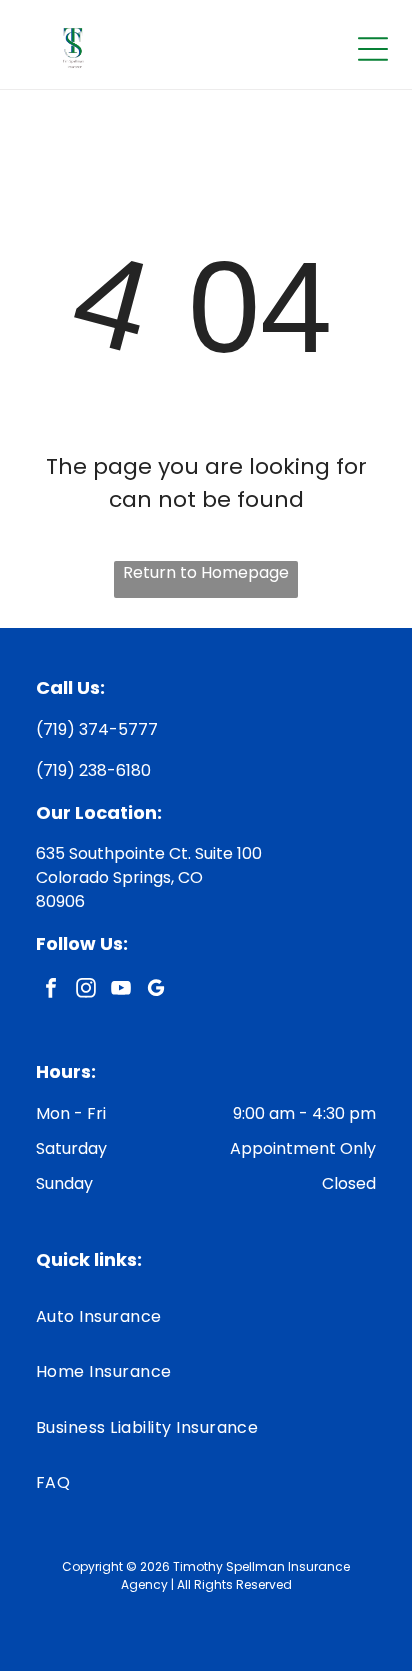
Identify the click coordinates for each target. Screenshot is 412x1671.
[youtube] (121, 990)
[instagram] (86, 990)
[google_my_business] (156, 990)
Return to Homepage (206, 572)
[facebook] (51, 990)
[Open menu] (373, 49)
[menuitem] (206, 1316)
